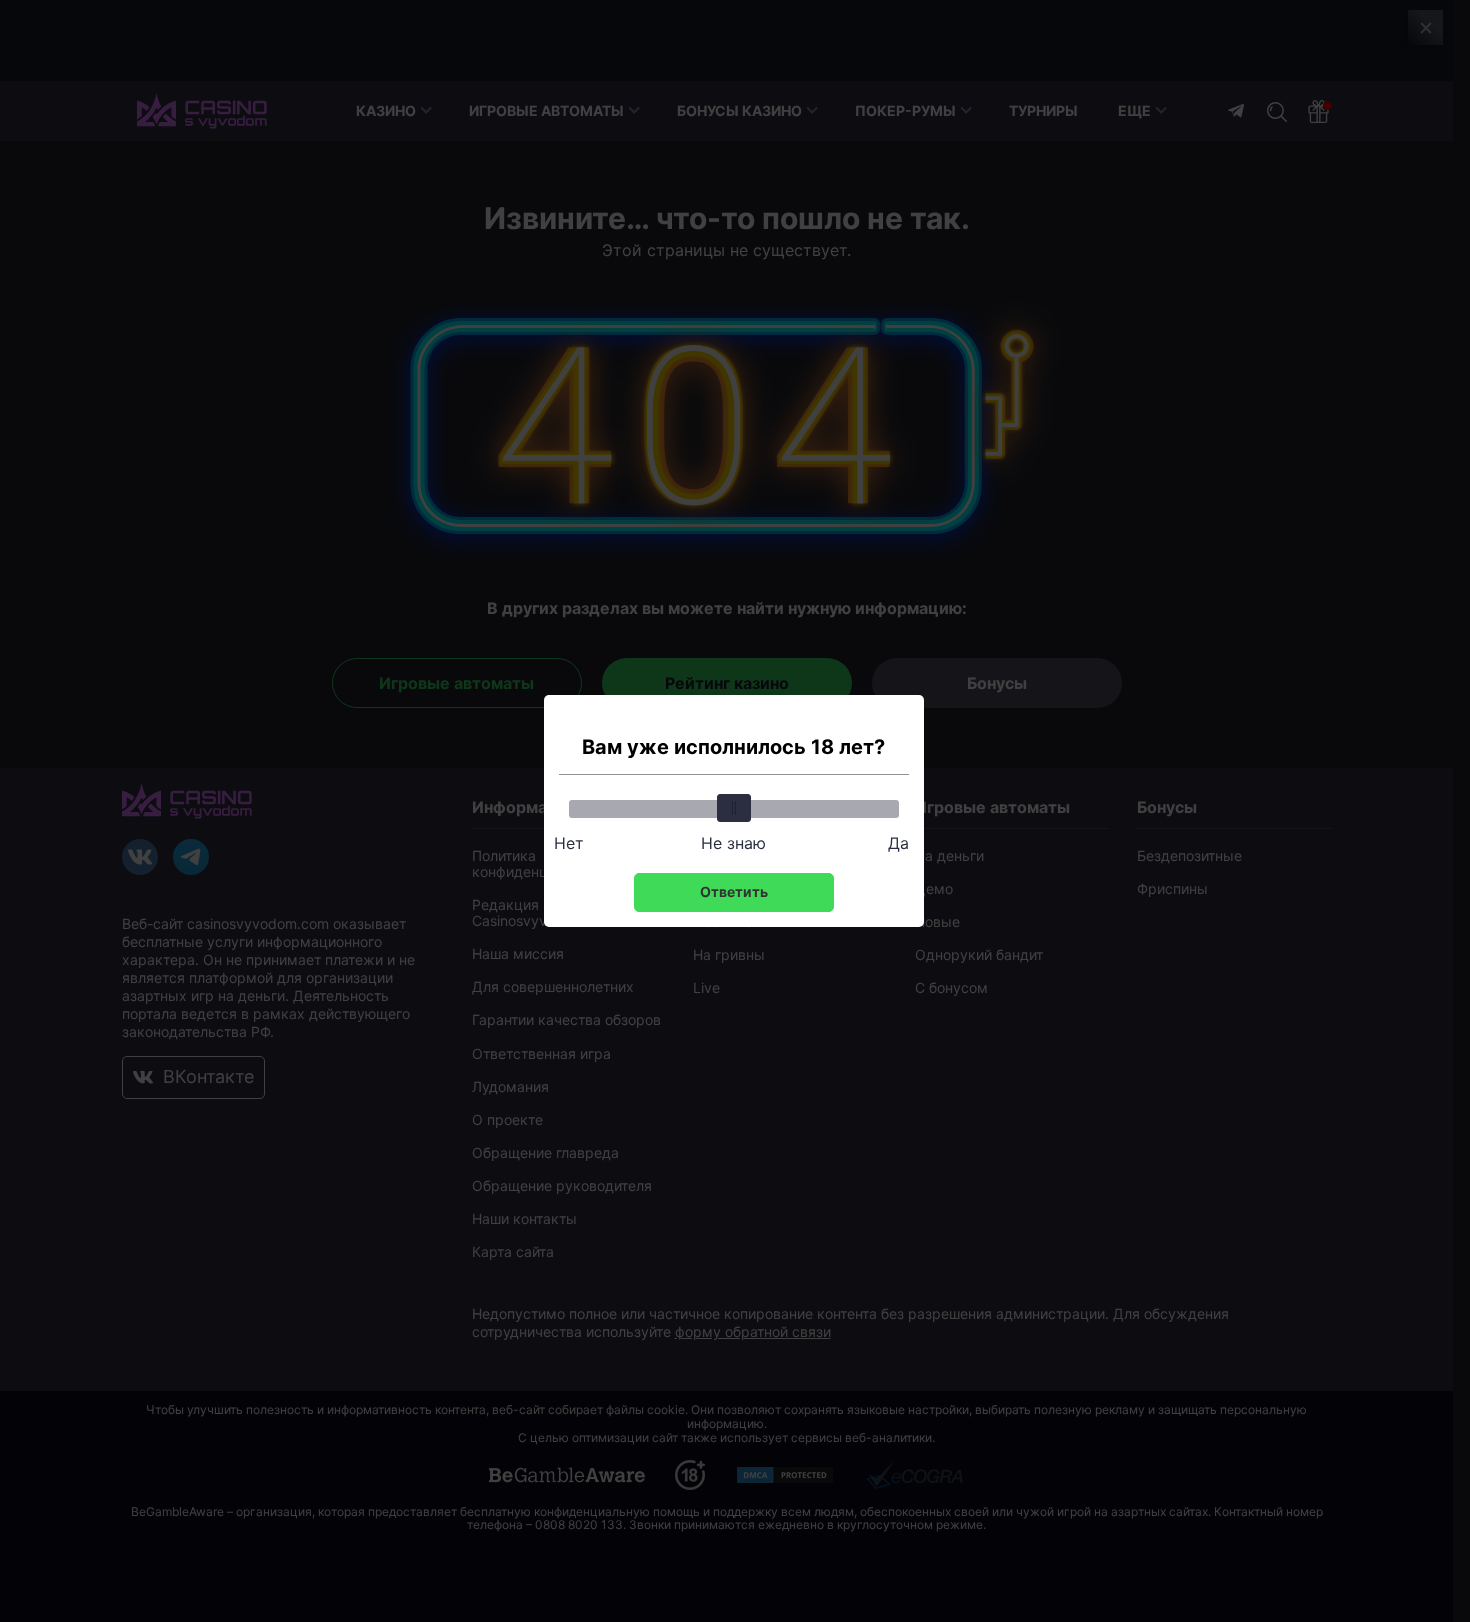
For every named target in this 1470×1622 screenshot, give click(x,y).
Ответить (734, 891)
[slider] (734, 808)
